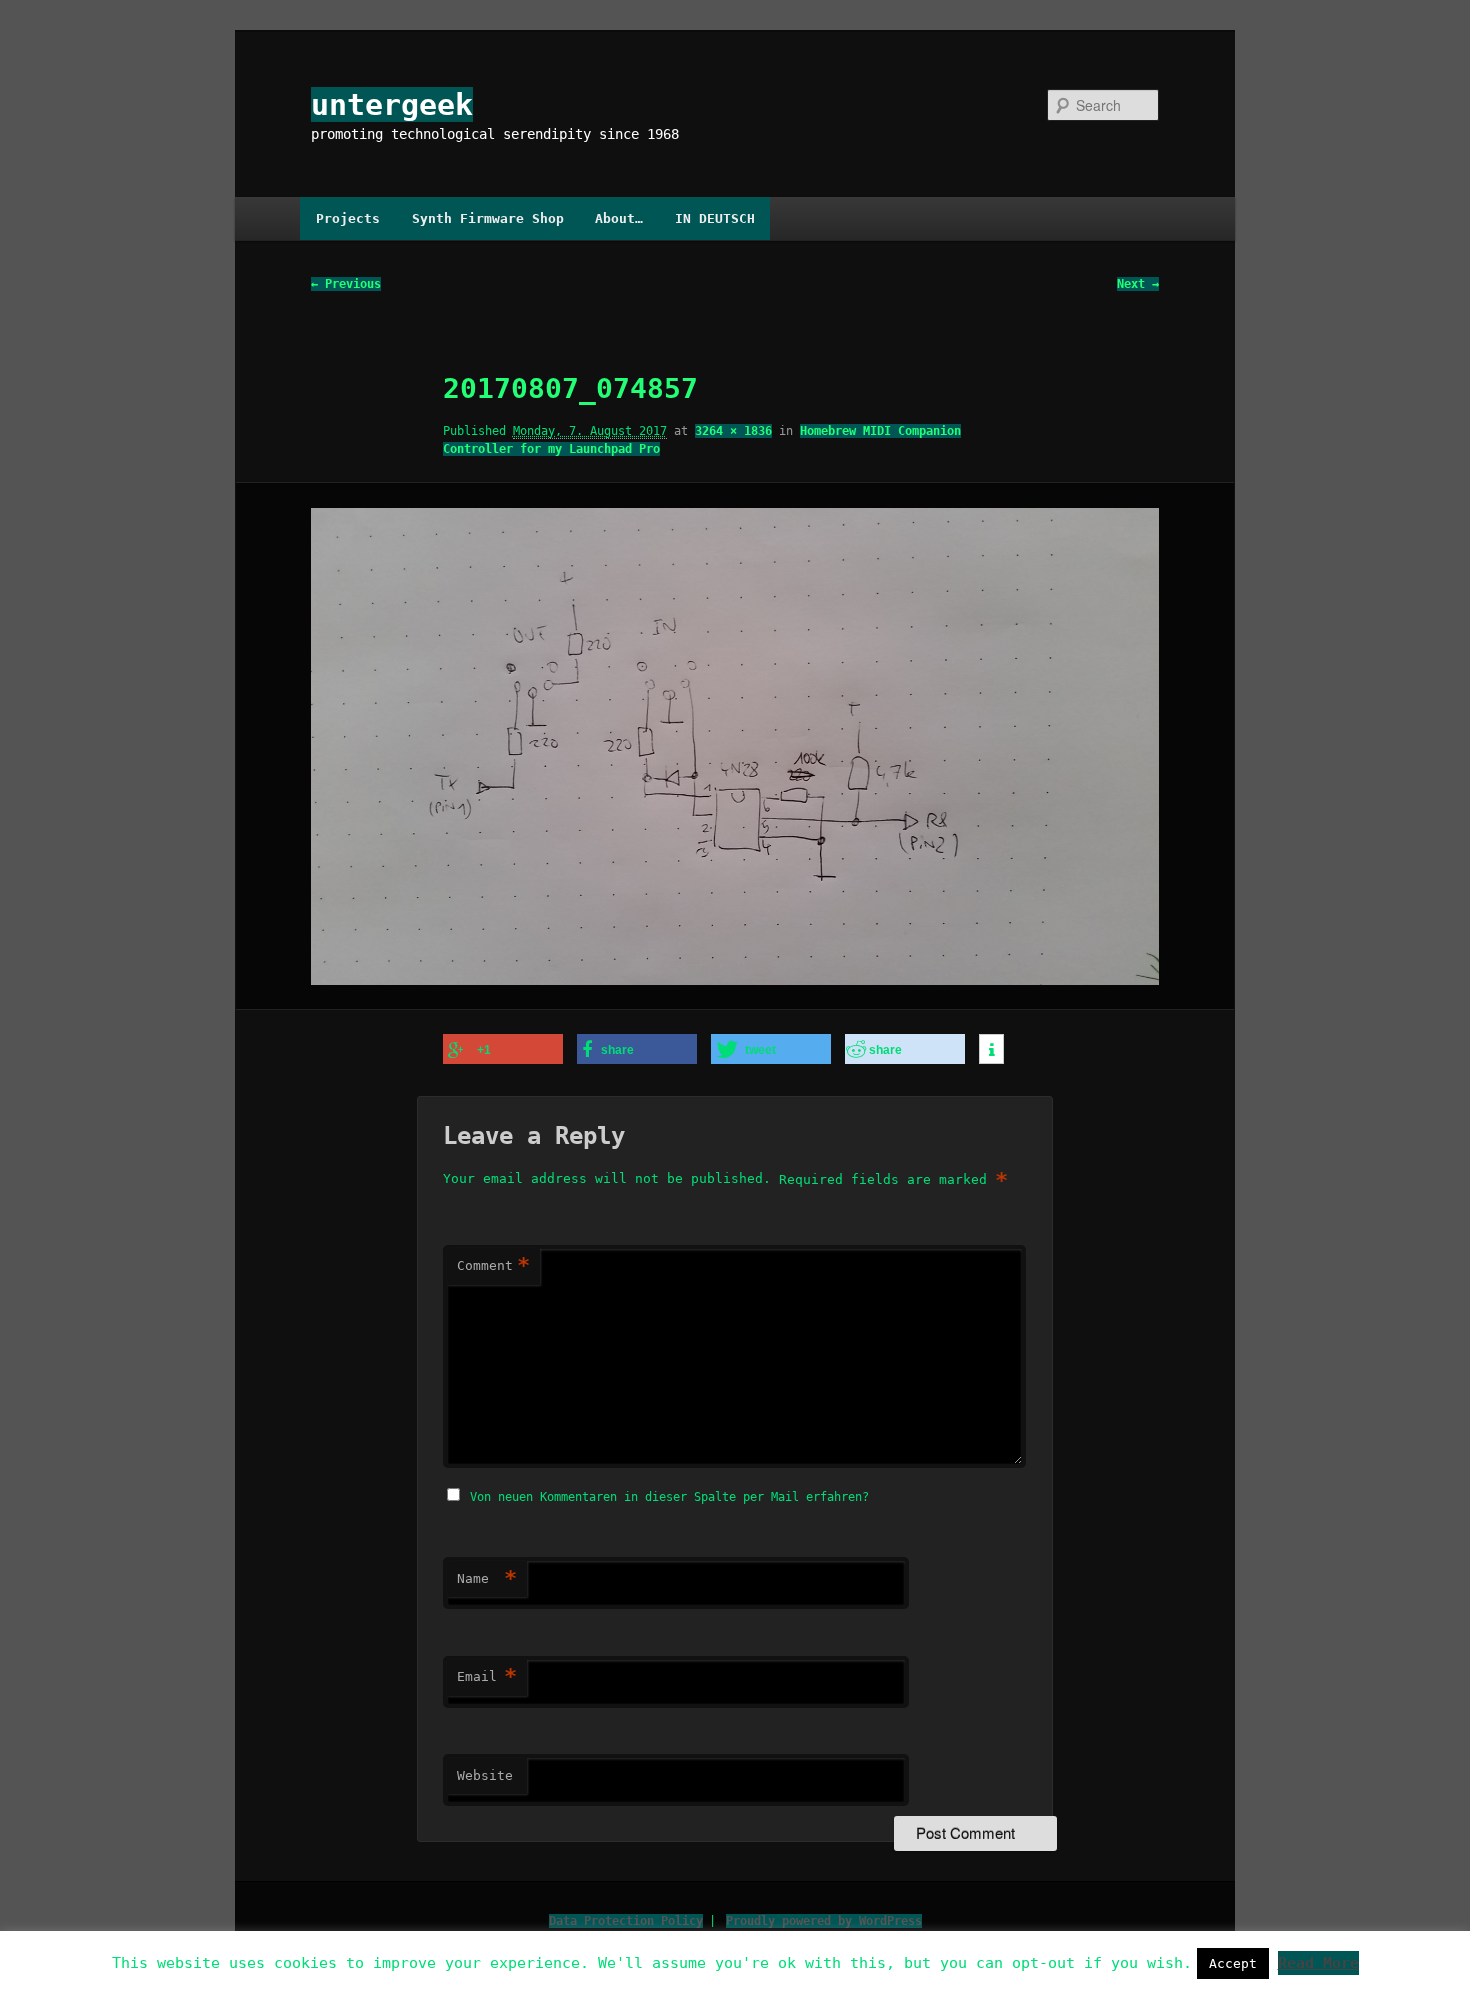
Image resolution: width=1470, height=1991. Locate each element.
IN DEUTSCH (715, 218)
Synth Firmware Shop (488, 218)
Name (487, 1578)
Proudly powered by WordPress (824, 1921)
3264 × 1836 (733, 431)
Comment (493, 1265)
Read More (1318, 1963)
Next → (1138, 284)
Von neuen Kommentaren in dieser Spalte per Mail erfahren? (669, 1497)
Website (485, 1775)
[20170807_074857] (735, 746)
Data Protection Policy (626, 1921)
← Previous (346, 284)
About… (619, 218)
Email (487, 1676)
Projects (348, 218)
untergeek (392, 104)
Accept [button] (1233, 1963)
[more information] (991, 1050)
